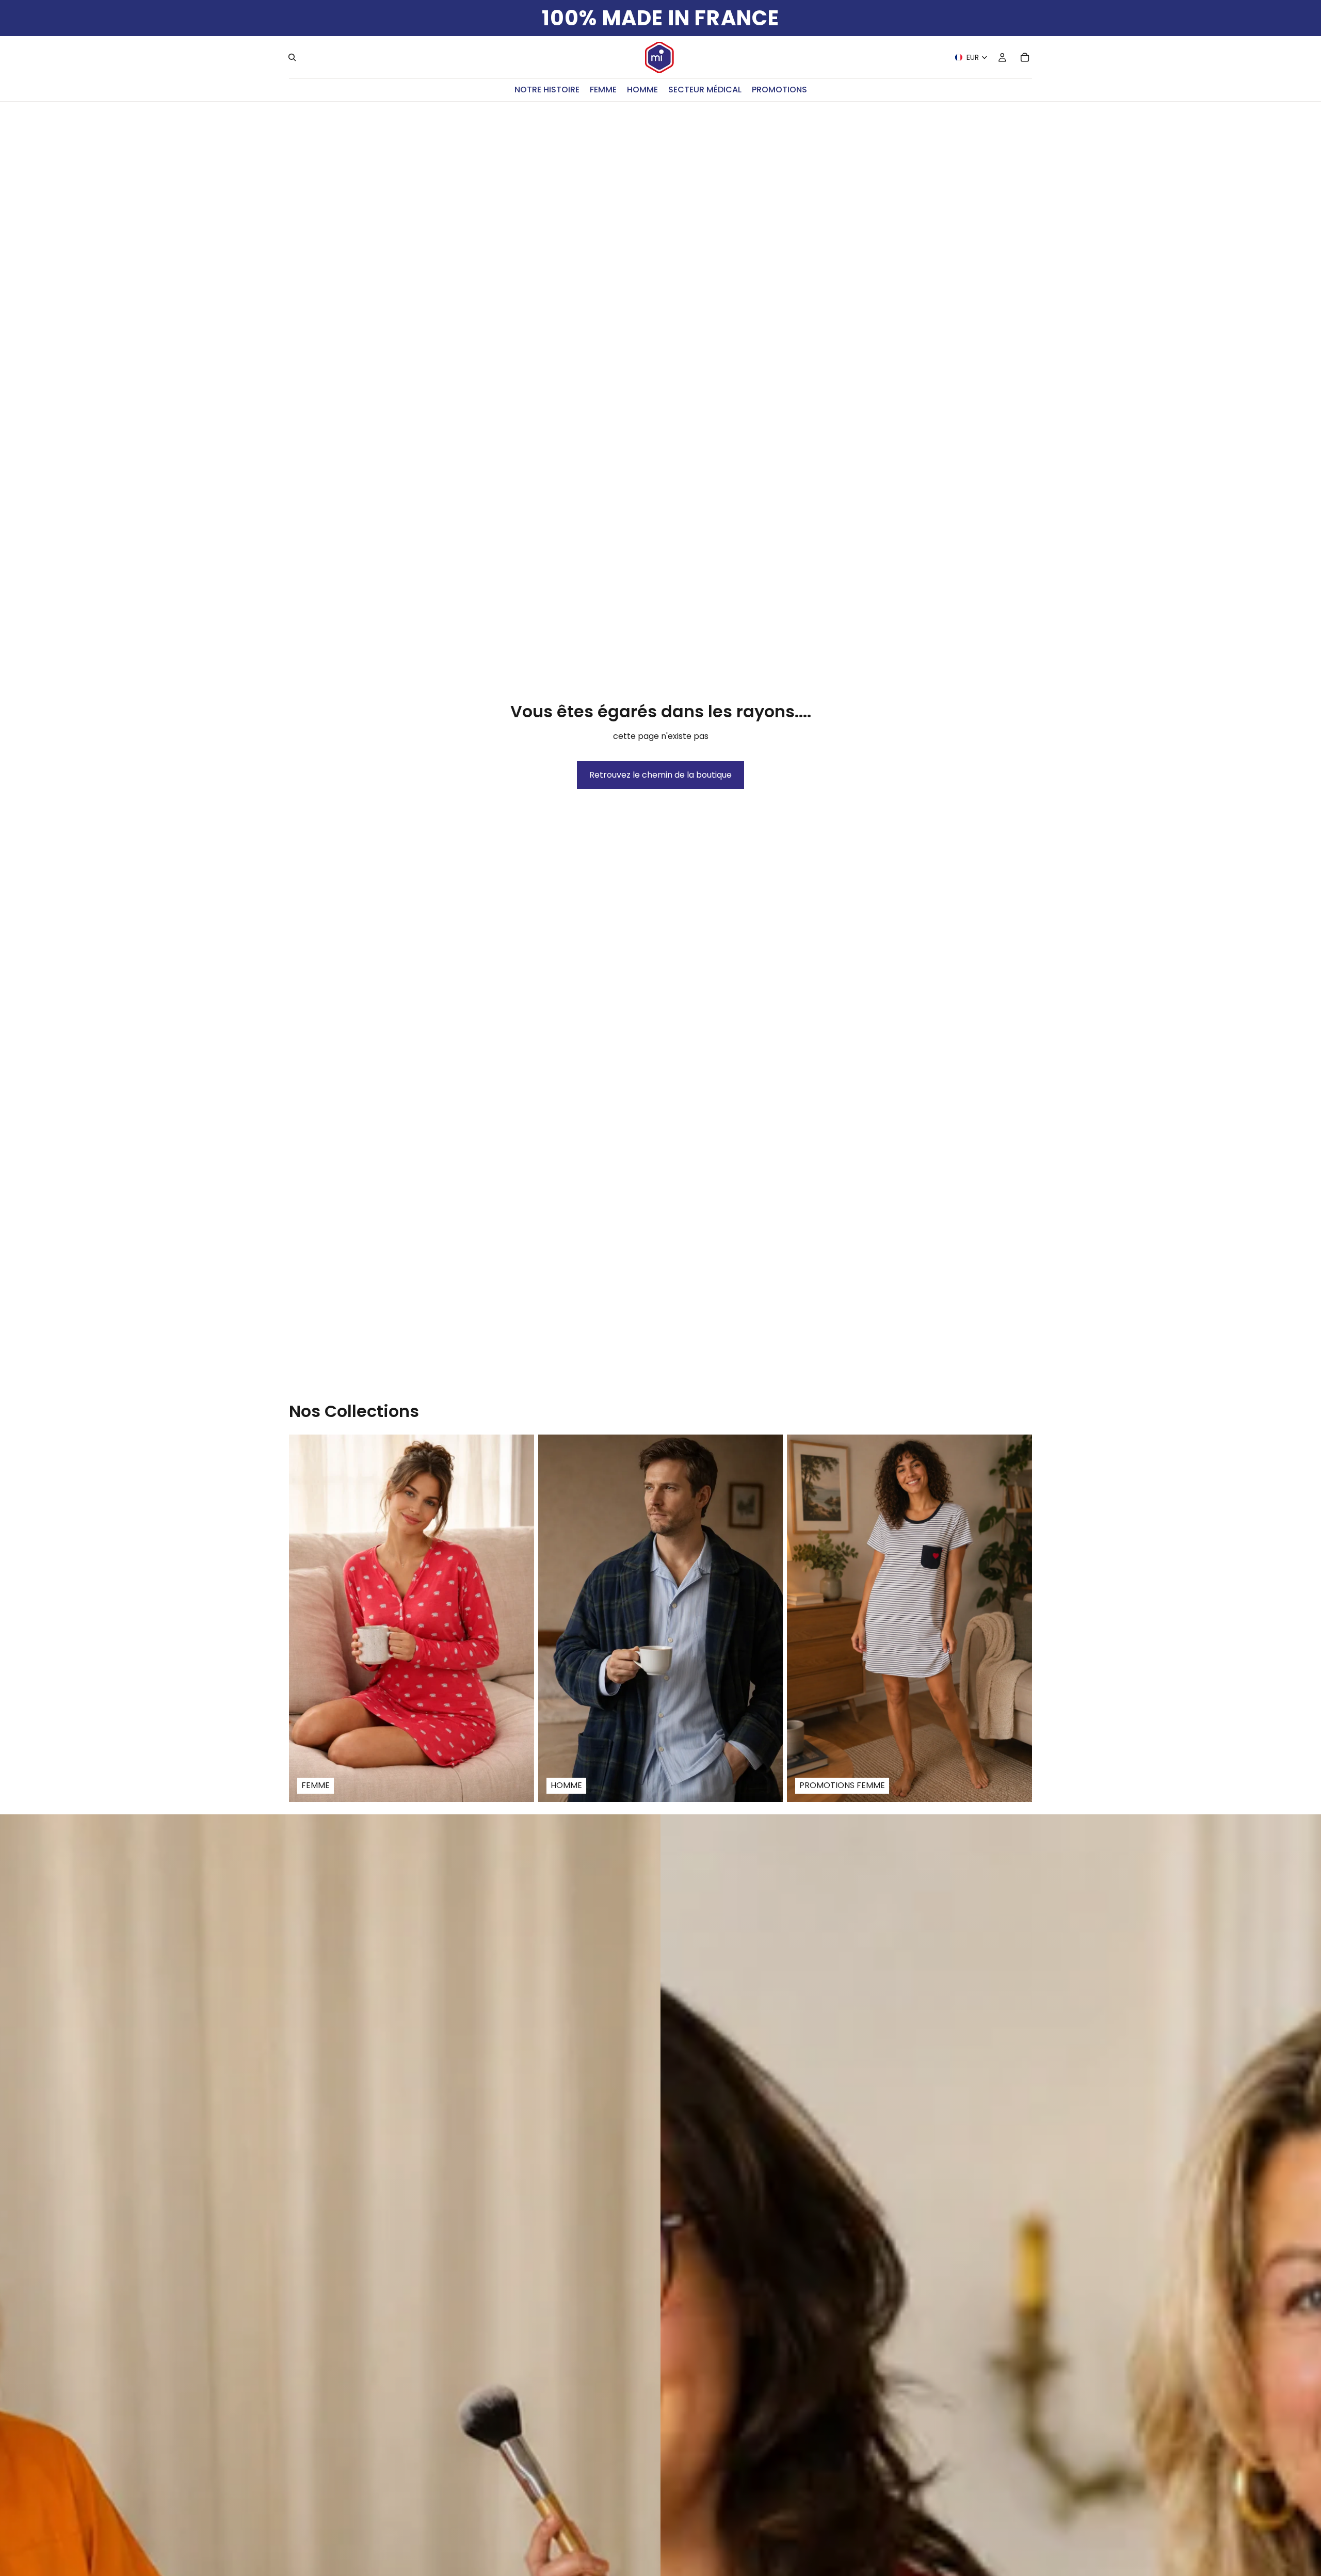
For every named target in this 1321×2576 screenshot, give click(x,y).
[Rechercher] (292, 57)
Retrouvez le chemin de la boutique (660, 775)
